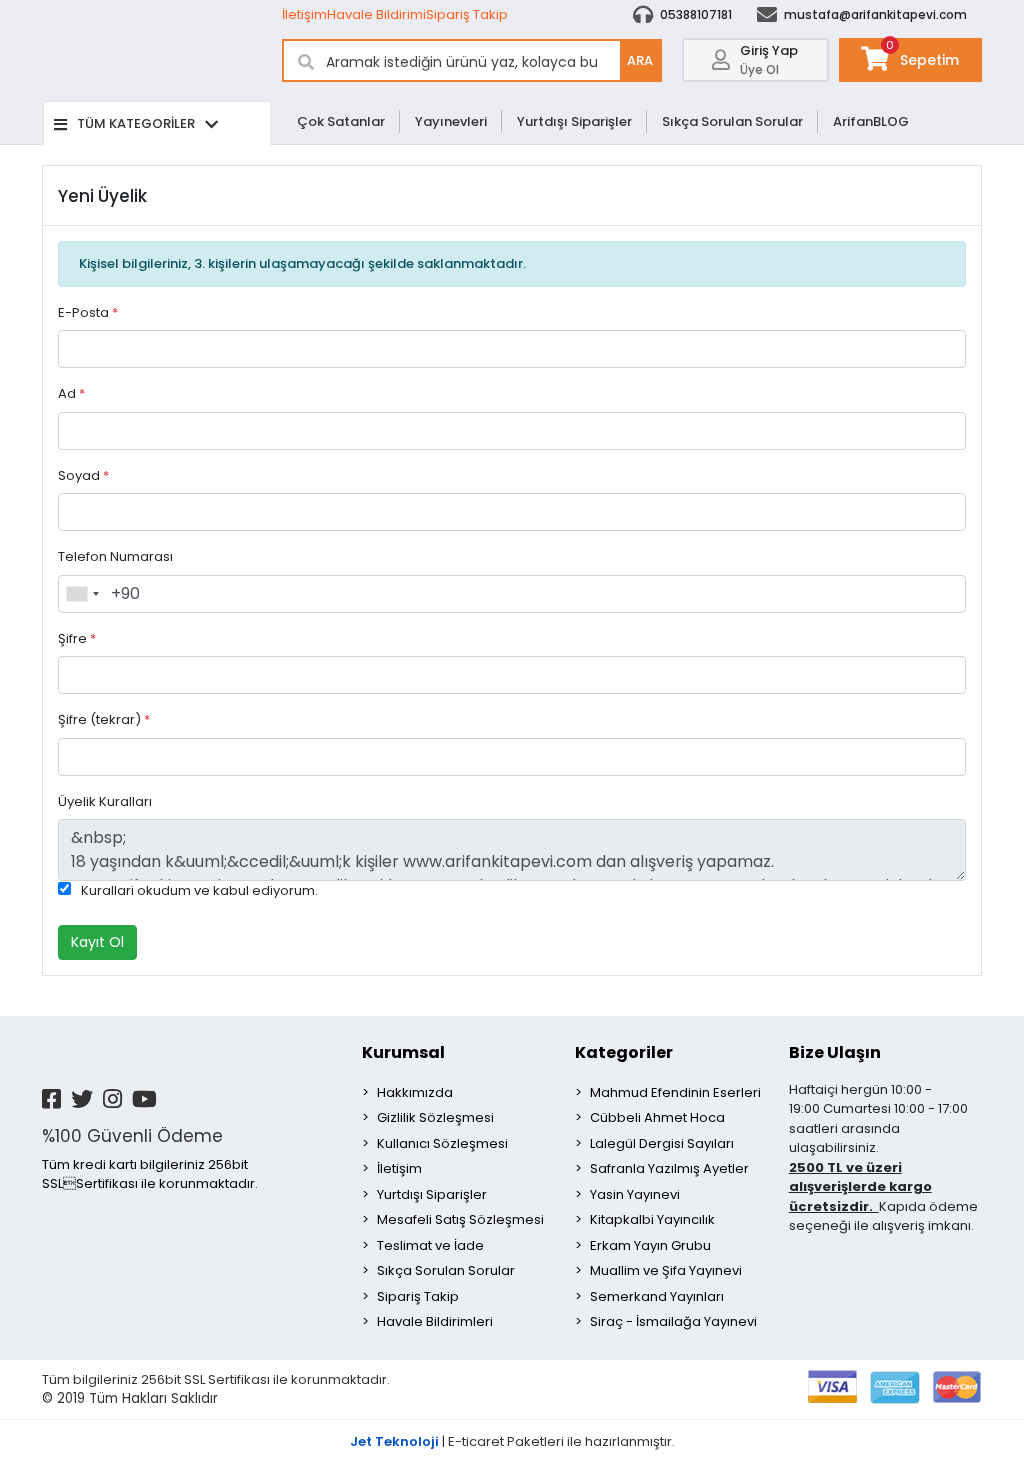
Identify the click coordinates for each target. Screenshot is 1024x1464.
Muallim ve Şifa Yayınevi (666, 1270)
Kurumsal (403, 1052)
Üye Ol (759, 69)
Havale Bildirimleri (435, 1321)
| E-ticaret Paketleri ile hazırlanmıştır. (512, 1441)
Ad (71, 393)
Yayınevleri (451, 121)
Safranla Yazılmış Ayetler (669, 1168)
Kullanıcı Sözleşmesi (442, 1143)
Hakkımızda (415, 1092)
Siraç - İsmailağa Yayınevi (673, 1321)
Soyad (83, 475)
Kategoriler (624, 1052)
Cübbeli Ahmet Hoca (657, 1117)
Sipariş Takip (467, 14)
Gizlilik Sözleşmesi (435, 1117)
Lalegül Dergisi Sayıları (662, 1143)
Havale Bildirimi (376, 14)
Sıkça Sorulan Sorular (732, 121)
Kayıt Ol (97, 942)
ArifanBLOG (871, 121)
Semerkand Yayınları (657, 1296)
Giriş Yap (769, 50)
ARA (640, 60)
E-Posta (88, 312)
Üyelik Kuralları (105, 801)
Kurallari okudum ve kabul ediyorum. (199, 890)
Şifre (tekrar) (104, 719)
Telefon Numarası (115, 556)
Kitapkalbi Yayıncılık (652, 1219)
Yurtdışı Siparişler (574, 121)
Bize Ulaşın (835, 1052)
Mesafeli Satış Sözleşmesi (460, 1219)
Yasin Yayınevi (635, 1194)
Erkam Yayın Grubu (650, 1245)
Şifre (77, 638)
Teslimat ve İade (430, 1245)
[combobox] (82, 594)
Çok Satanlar (341, 121)
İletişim (304, 14)
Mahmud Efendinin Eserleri (675, 1092)
